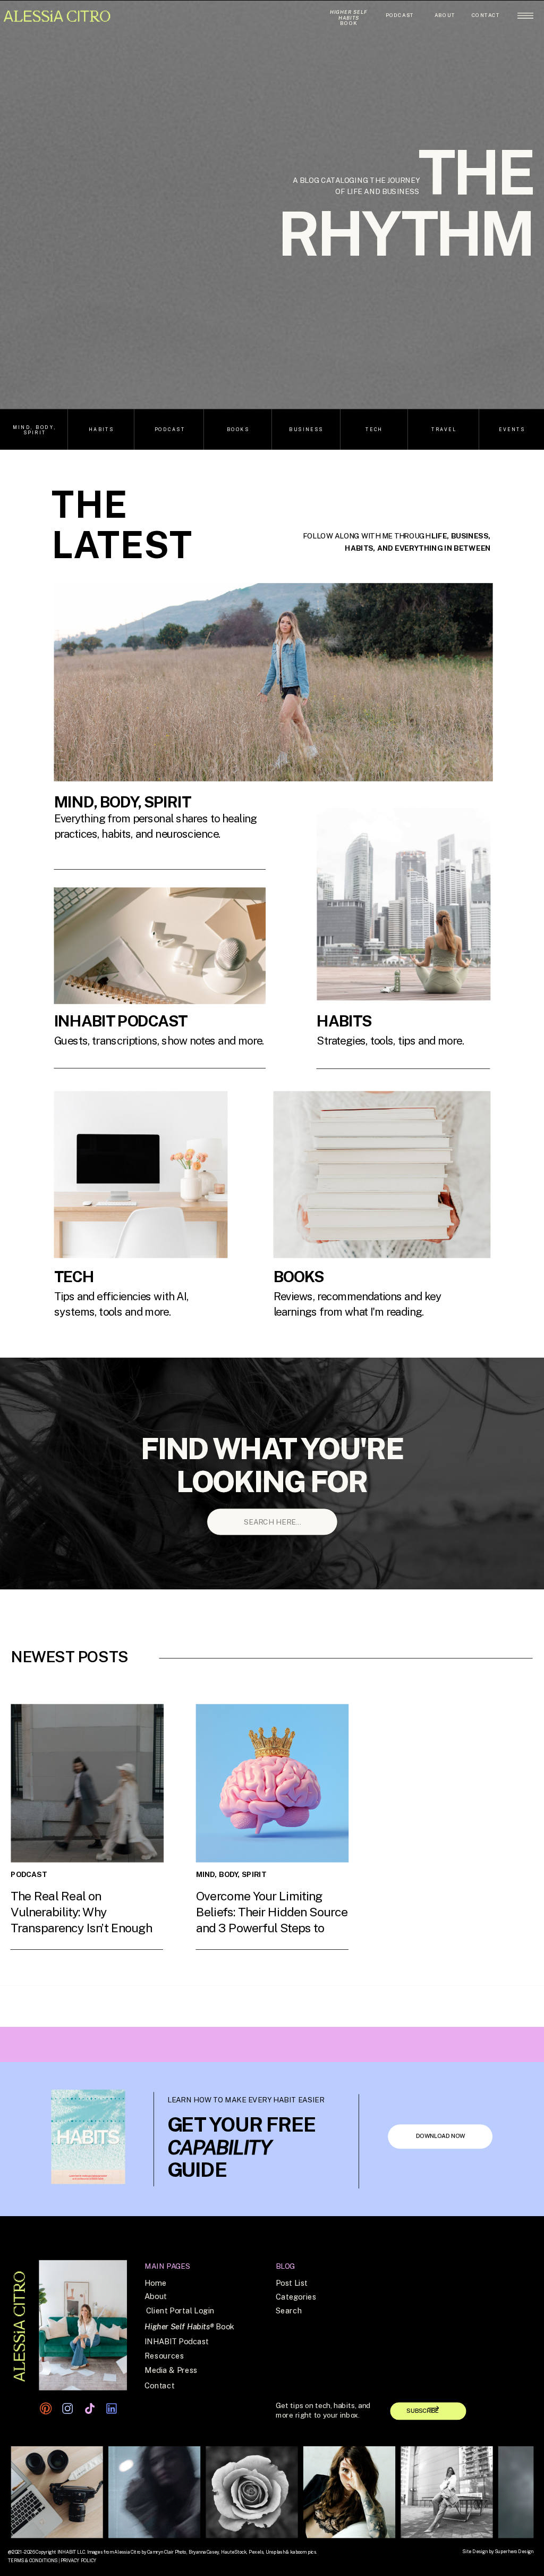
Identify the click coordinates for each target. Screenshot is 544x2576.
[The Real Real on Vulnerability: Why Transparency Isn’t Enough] (87, 1783)
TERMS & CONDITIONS (33, 2561)
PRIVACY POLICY (78, 2561)
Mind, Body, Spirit (231, 1874)
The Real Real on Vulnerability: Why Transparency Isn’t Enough (81, 1912)
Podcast (89, 1942)
